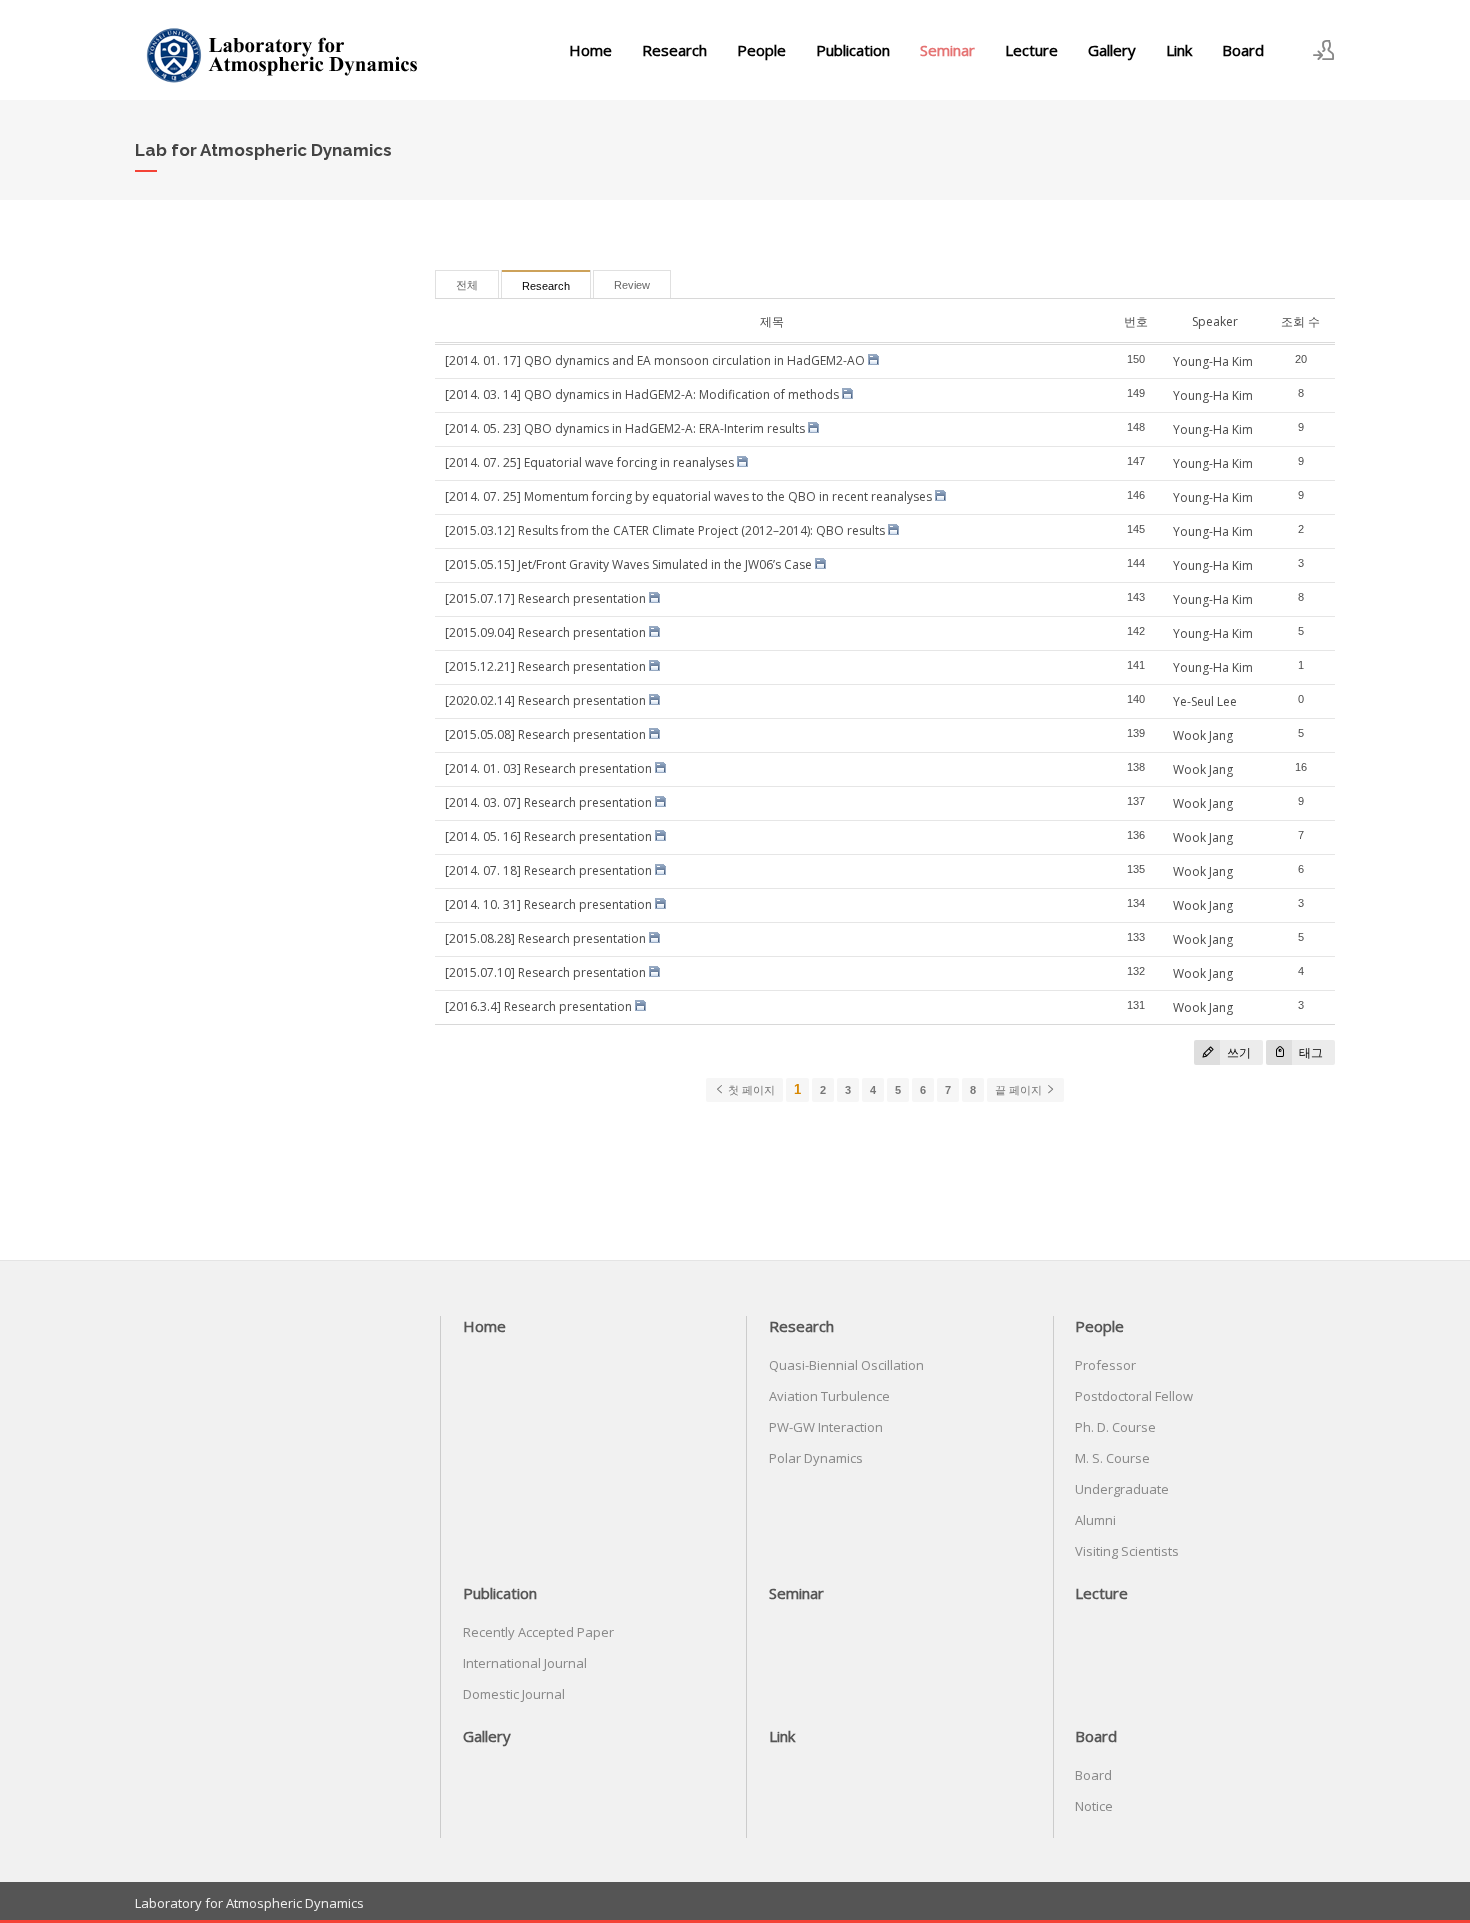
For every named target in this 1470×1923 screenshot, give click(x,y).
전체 (467, 285)
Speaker (1215, 321)
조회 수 (1300, 321)
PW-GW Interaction (826, 1427)
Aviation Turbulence (829, 1396)
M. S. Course (1112, 1458)
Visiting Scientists (1127, 1551)
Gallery (1112, 50)
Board (1243, 50)
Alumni (1095, 1520)
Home (590, 50)
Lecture (1031, 50)
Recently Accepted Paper (538, 1632)
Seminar (947, 50)
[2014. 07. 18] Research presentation (548, 870)
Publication (853, 50)
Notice (1094, 1806)
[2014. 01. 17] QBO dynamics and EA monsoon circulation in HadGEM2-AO (655, 360)
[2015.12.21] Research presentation (545, 666)
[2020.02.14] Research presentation (545, 700)
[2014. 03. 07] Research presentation (548, 802)
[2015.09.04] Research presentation (545, 632)
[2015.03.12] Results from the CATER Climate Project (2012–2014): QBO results (665, 530)
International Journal (525, 1663)
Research (674, 50)
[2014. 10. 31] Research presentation (548, 904)
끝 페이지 (1020, 1090)
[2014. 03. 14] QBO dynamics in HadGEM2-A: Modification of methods (642, 394)
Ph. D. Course (1115, 1427)
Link (1179, 50)
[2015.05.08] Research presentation (545, 734)
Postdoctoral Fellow (1134, 1396)
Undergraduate (1122, 1489)
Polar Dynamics (816, 1458)
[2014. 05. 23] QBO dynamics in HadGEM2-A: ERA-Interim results (625, 428)
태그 (1309, 1052)
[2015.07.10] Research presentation (545, 972)
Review (632, 285)
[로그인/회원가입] (1324, 50)
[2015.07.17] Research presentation (545, 598)
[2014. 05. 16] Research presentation (548, 836)
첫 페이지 (750, 1090)
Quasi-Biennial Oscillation (846, 1365)
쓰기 (1237, 1052)
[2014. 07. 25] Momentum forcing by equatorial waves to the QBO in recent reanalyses (688, 496)
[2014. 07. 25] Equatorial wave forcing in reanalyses (589, 462)
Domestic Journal (514, 1694)
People (761, 50)
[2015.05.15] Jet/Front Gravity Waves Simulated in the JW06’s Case (628, 564)
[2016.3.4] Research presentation (538, 1006)
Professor (1105, 1365)
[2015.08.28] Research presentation (545, 938)
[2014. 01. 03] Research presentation (548, 768)
